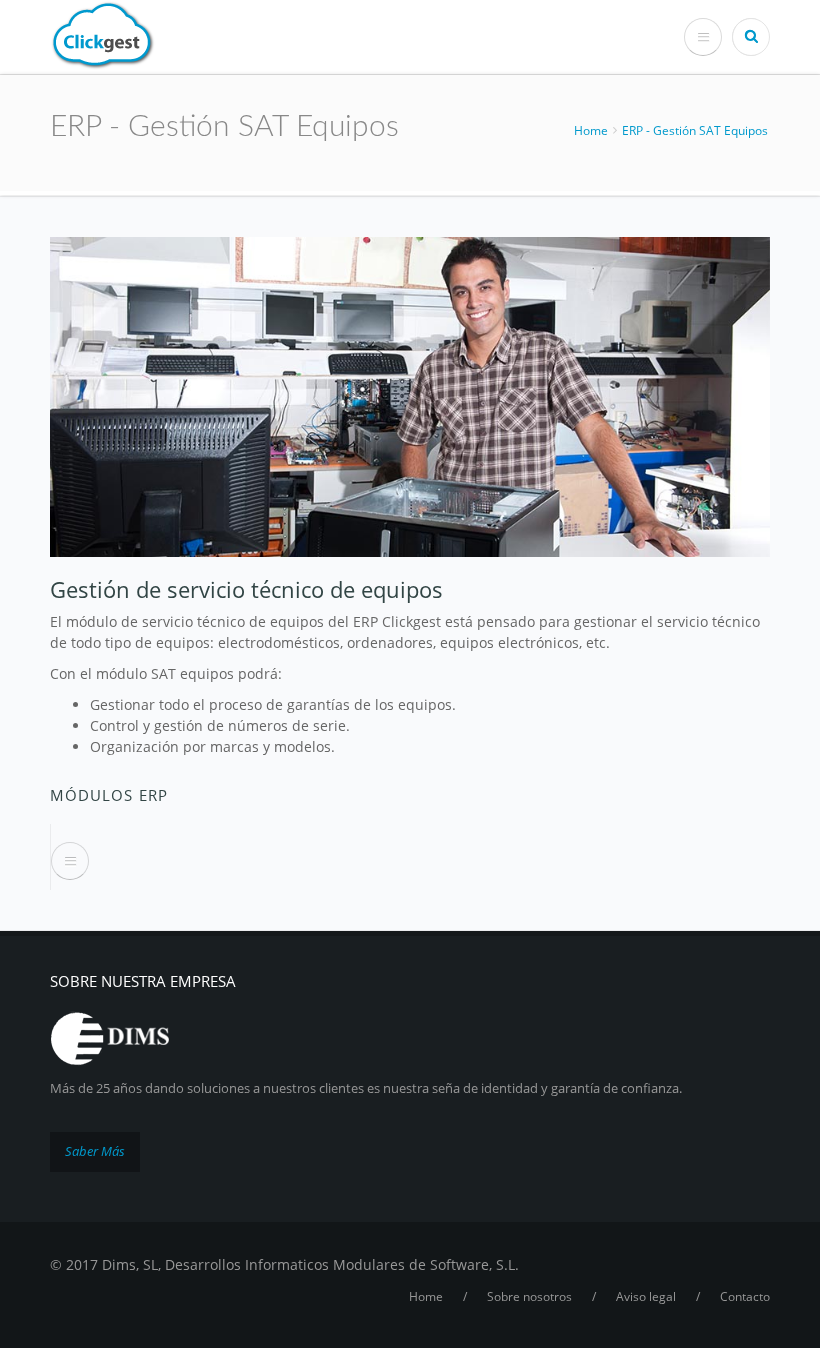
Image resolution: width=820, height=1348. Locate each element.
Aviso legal (646, 1296)
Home (591, 130)
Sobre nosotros (529, 1296)
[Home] (103, 33)
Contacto (745, 1296)
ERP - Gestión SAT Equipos (695, 130)
